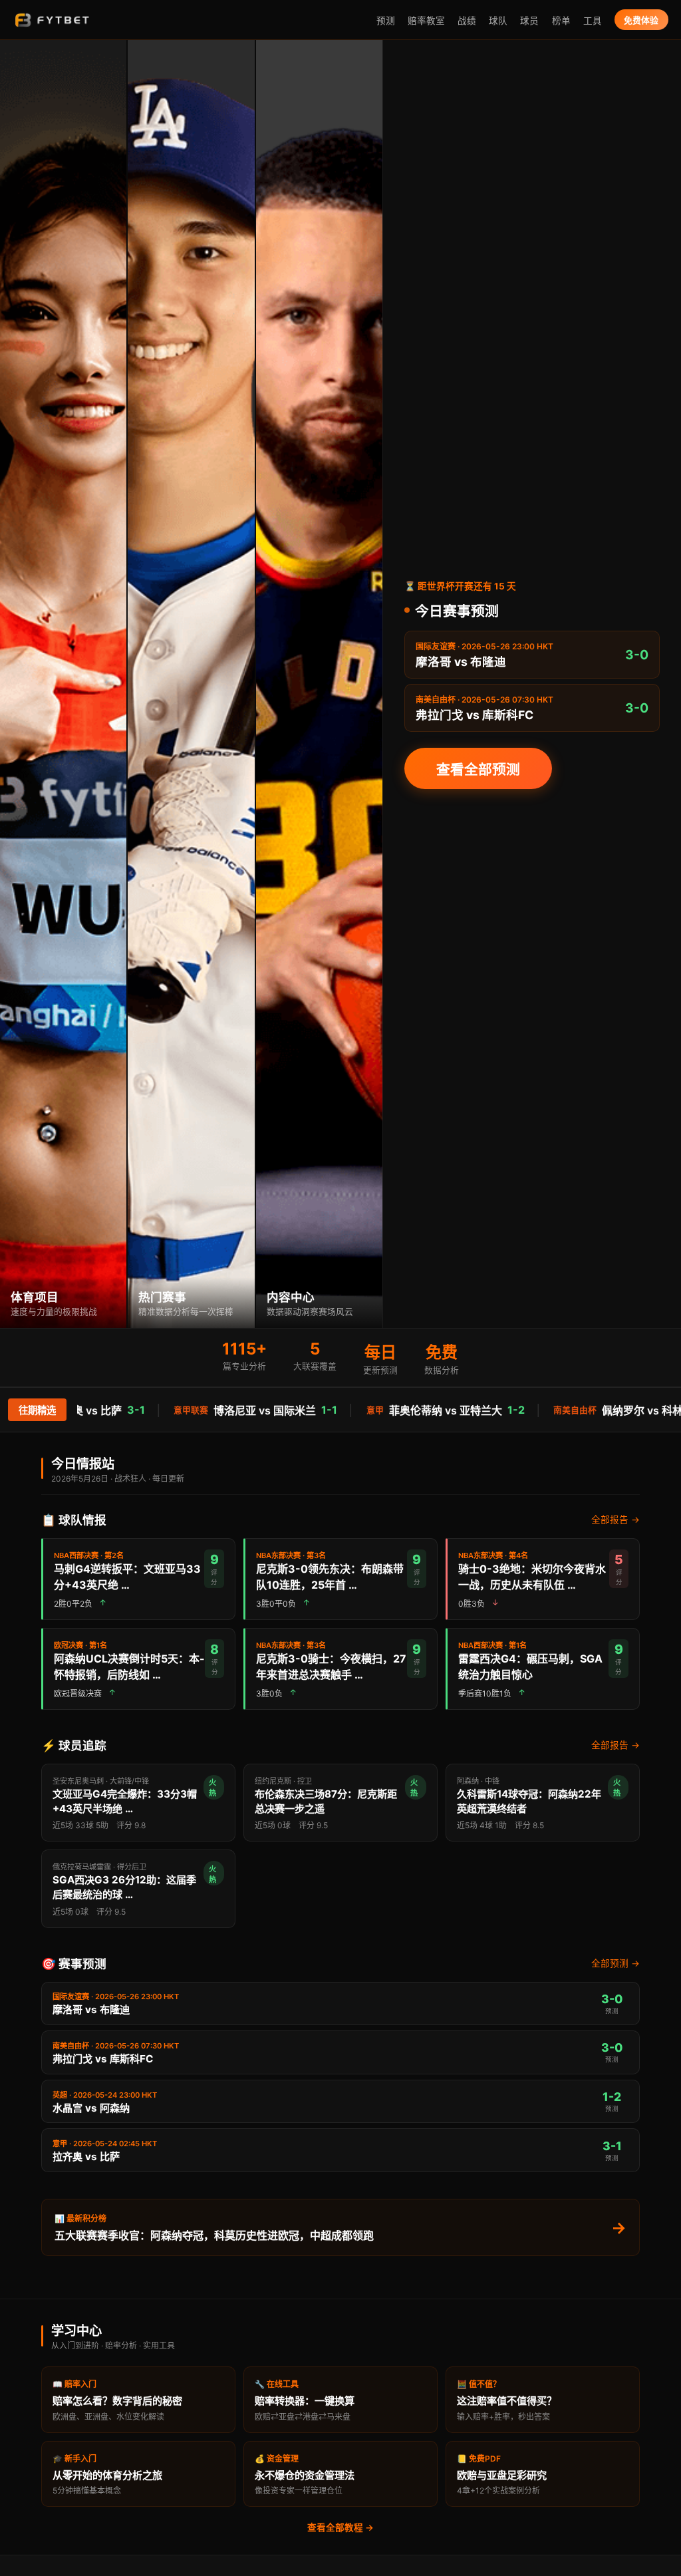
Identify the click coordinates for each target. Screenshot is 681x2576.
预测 (386, 21)
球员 (529, 21)
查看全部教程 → (340, 2527)
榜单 (561, 21)
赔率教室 (426, 21)
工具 (593, 21)
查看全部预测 (478, 769)
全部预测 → (615, 1963)
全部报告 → (615, 1520)
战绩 (467, 21)
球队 (498, 21)
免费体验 (641, 20)
